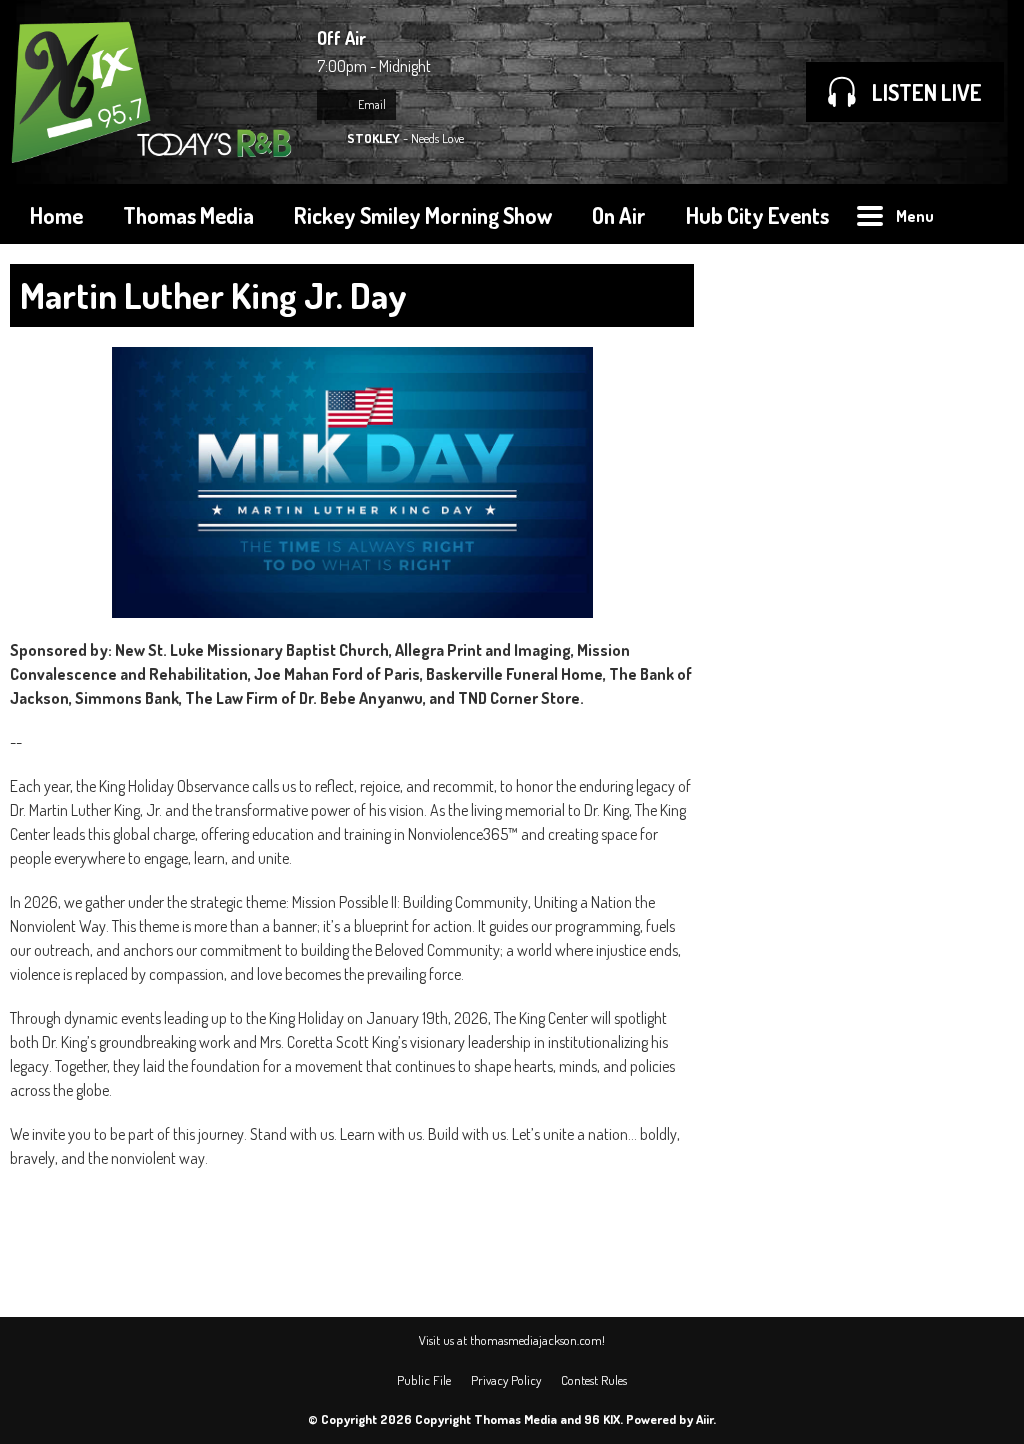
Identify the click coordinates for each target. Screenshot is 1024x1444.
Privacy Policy (506, 1380)
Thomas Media (188, 215)
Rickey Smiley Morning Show (423, 215)
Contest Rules (594, 1380)
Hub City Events (757, 215)
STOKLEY (373, 138)
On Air (619, 215)
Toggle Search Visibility (984, 214)
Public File (424, 1380)
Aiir (704, 1419)
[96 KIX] (153, 92)
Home (56, 215)
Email (371, 104)
